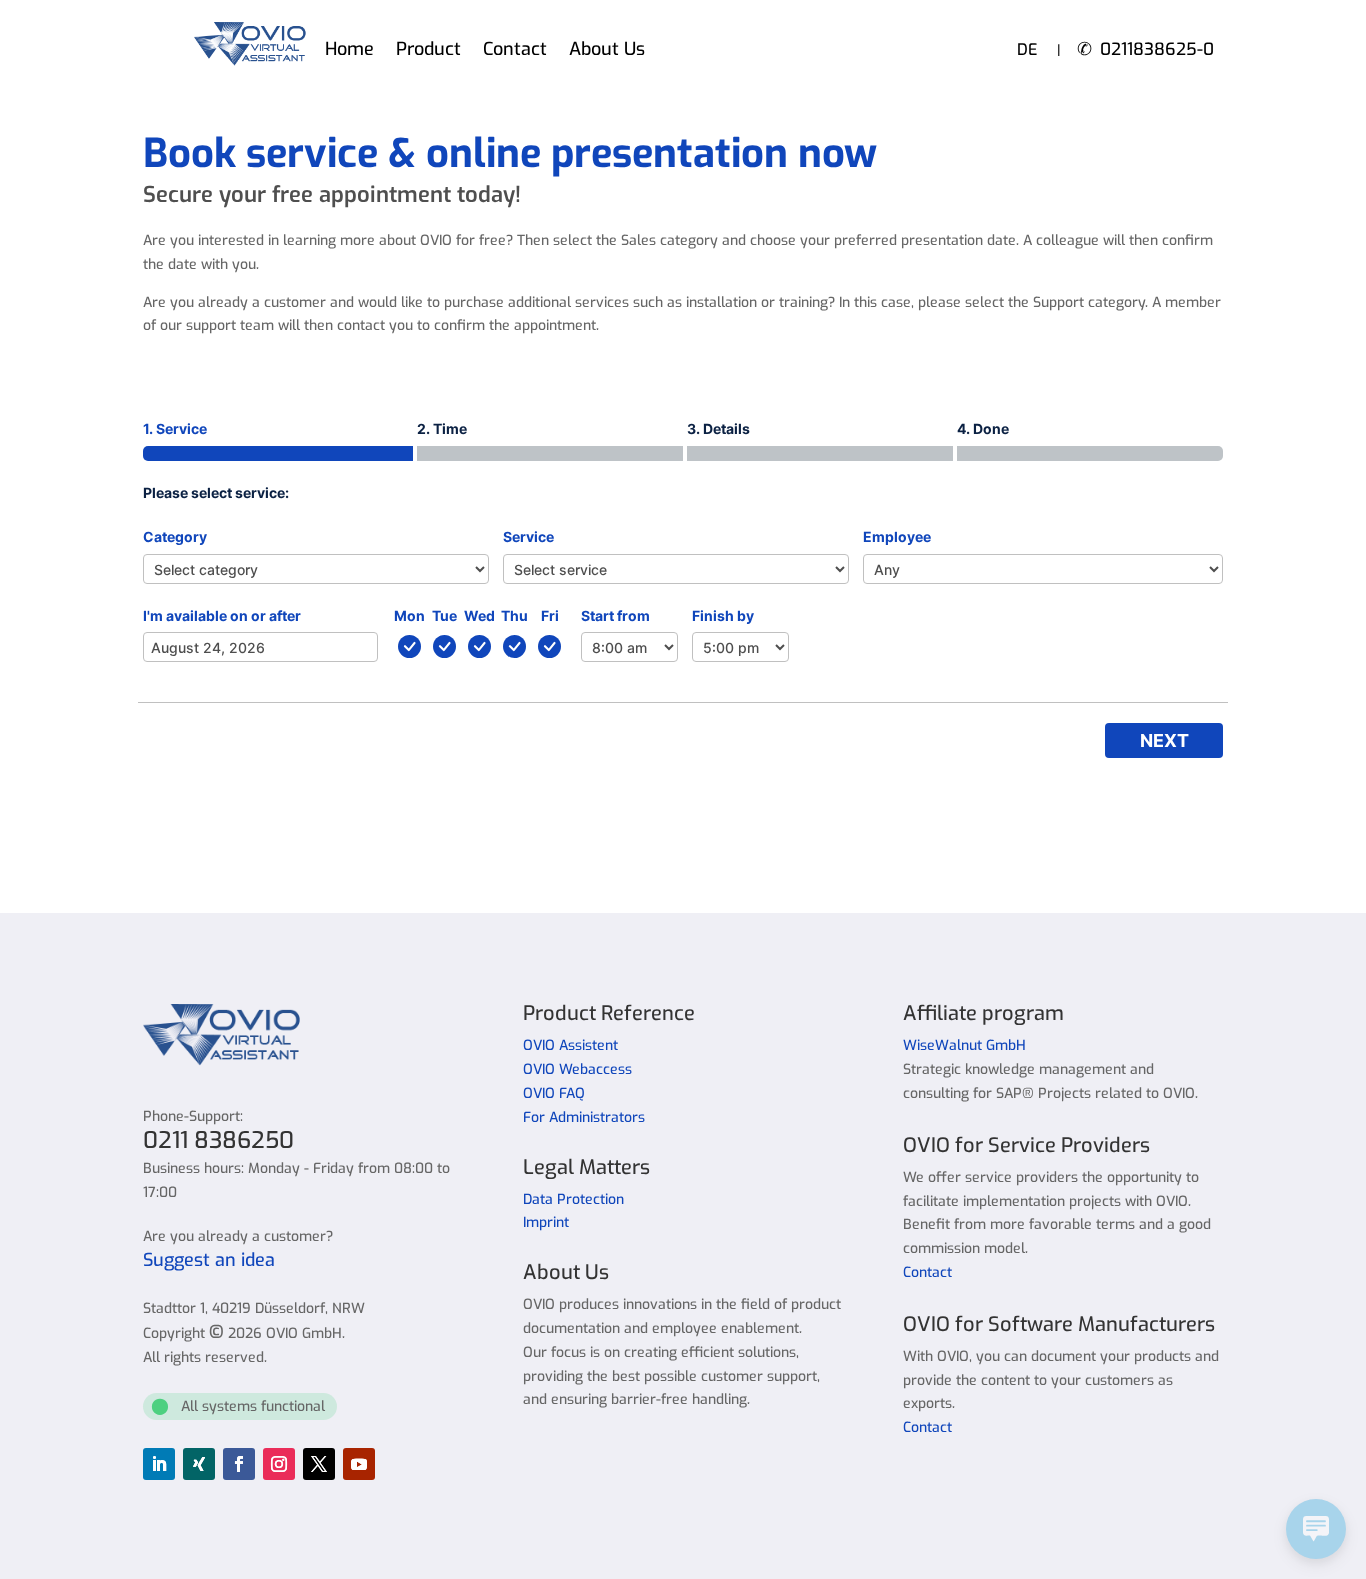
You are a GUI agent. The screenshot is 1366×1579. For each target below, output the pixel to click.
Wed (479, 615)
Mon (409, 615)
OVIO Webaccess (577, 1069)
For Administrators (584, 1117)
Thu (514, 615)
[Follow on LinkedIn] (159, 1464)
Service (528, 536)
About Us (607, 51)
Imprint (546, 1222)
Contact (515, 51)
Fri (550, 615)
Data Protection (573, 1199)
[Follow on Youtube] (359, 1464)
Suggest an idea (209, 1260)
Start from (615, 615)
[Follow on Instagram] (279, 1464)
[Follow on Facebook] (239, 1464)
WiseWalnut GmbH (964, 1045)
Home (349, 51)
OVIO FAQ (554, 1093)
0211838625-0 (1157, 49)
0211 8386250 (218, 1140)
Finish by (723, 615)
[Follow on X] (319, 1464)
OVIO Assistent (570, 1045)
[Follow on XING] (199, 1464)
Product (428, 51)
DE (1027, 49)
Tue (444, 615)
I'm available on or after (222, 615)
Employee (897, 536)
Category (175, 536)
